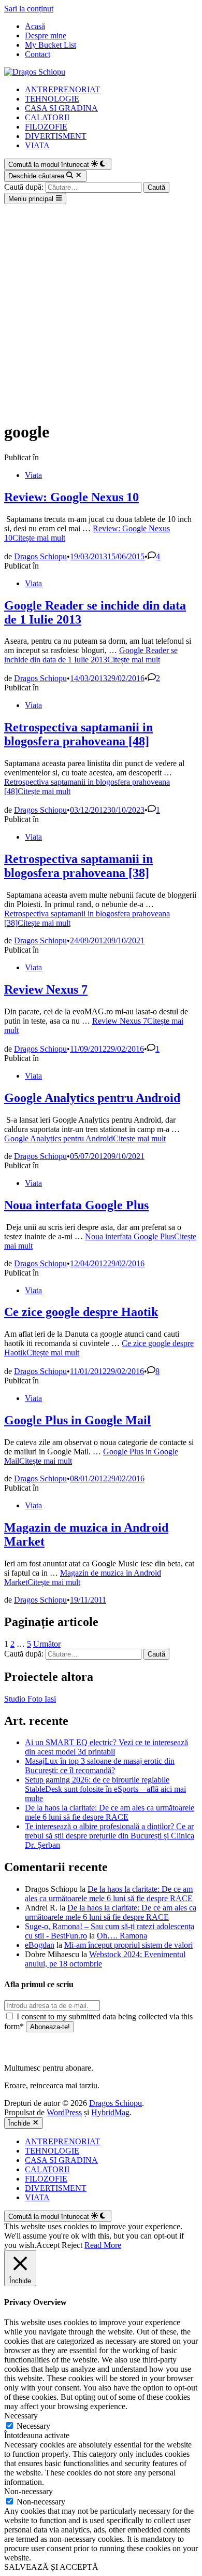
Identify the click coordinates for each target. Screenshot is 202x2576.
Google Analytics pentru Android (92, 1098)
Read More (103, 2245)
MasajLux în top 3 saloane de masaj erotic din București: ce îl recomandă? (100, 1766)
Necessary (33, 2426)
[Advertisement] (101, 310)
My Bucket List (51, 45)
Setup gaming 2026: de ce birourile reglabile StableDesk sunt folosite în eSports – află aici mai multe (105, 1789)
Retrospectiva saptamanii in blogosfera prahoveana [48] (78, 734)
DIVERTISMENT (56, 136)
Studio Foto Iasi (30, 1699)
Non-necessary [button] (28, 2491)
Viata (33, 475)
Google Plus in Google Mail (77, 1420)
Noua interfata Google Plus (76, 1205)
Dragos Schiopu (40, 556)
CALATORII (47, 117)
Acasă (35, 26)
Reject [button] (72, 2245)
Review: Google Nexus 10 (71, 497)
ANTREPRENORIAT (62, 89)
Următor (47, 1644)
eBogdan (40, 1945)
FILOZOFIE (46, 127)
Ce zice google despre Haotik (81, 1312)
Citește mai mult (91, 655)
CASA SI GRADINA (61, 108)
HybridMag (110, 2112)
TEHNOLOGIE (52, 99)
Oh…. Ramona (122, 1936)
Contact (38, 54)
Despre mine (46, 36)
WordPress (64, 2112)
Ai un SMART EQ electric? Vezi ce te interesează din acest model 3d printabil (106, 1747)
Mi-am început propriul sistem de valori (128, 1945)
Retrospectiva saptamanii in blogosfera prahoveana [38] (78, 866)
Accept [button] (48, 2245)
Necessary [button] (21, 2416)
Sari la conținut (29, 9)
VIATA (37, 145)
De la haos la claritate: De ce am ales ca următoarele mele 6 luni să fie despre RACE (110, 1812)
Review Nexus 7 (46, 989)
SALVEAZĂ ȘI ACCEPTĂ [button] (51, 2567)
